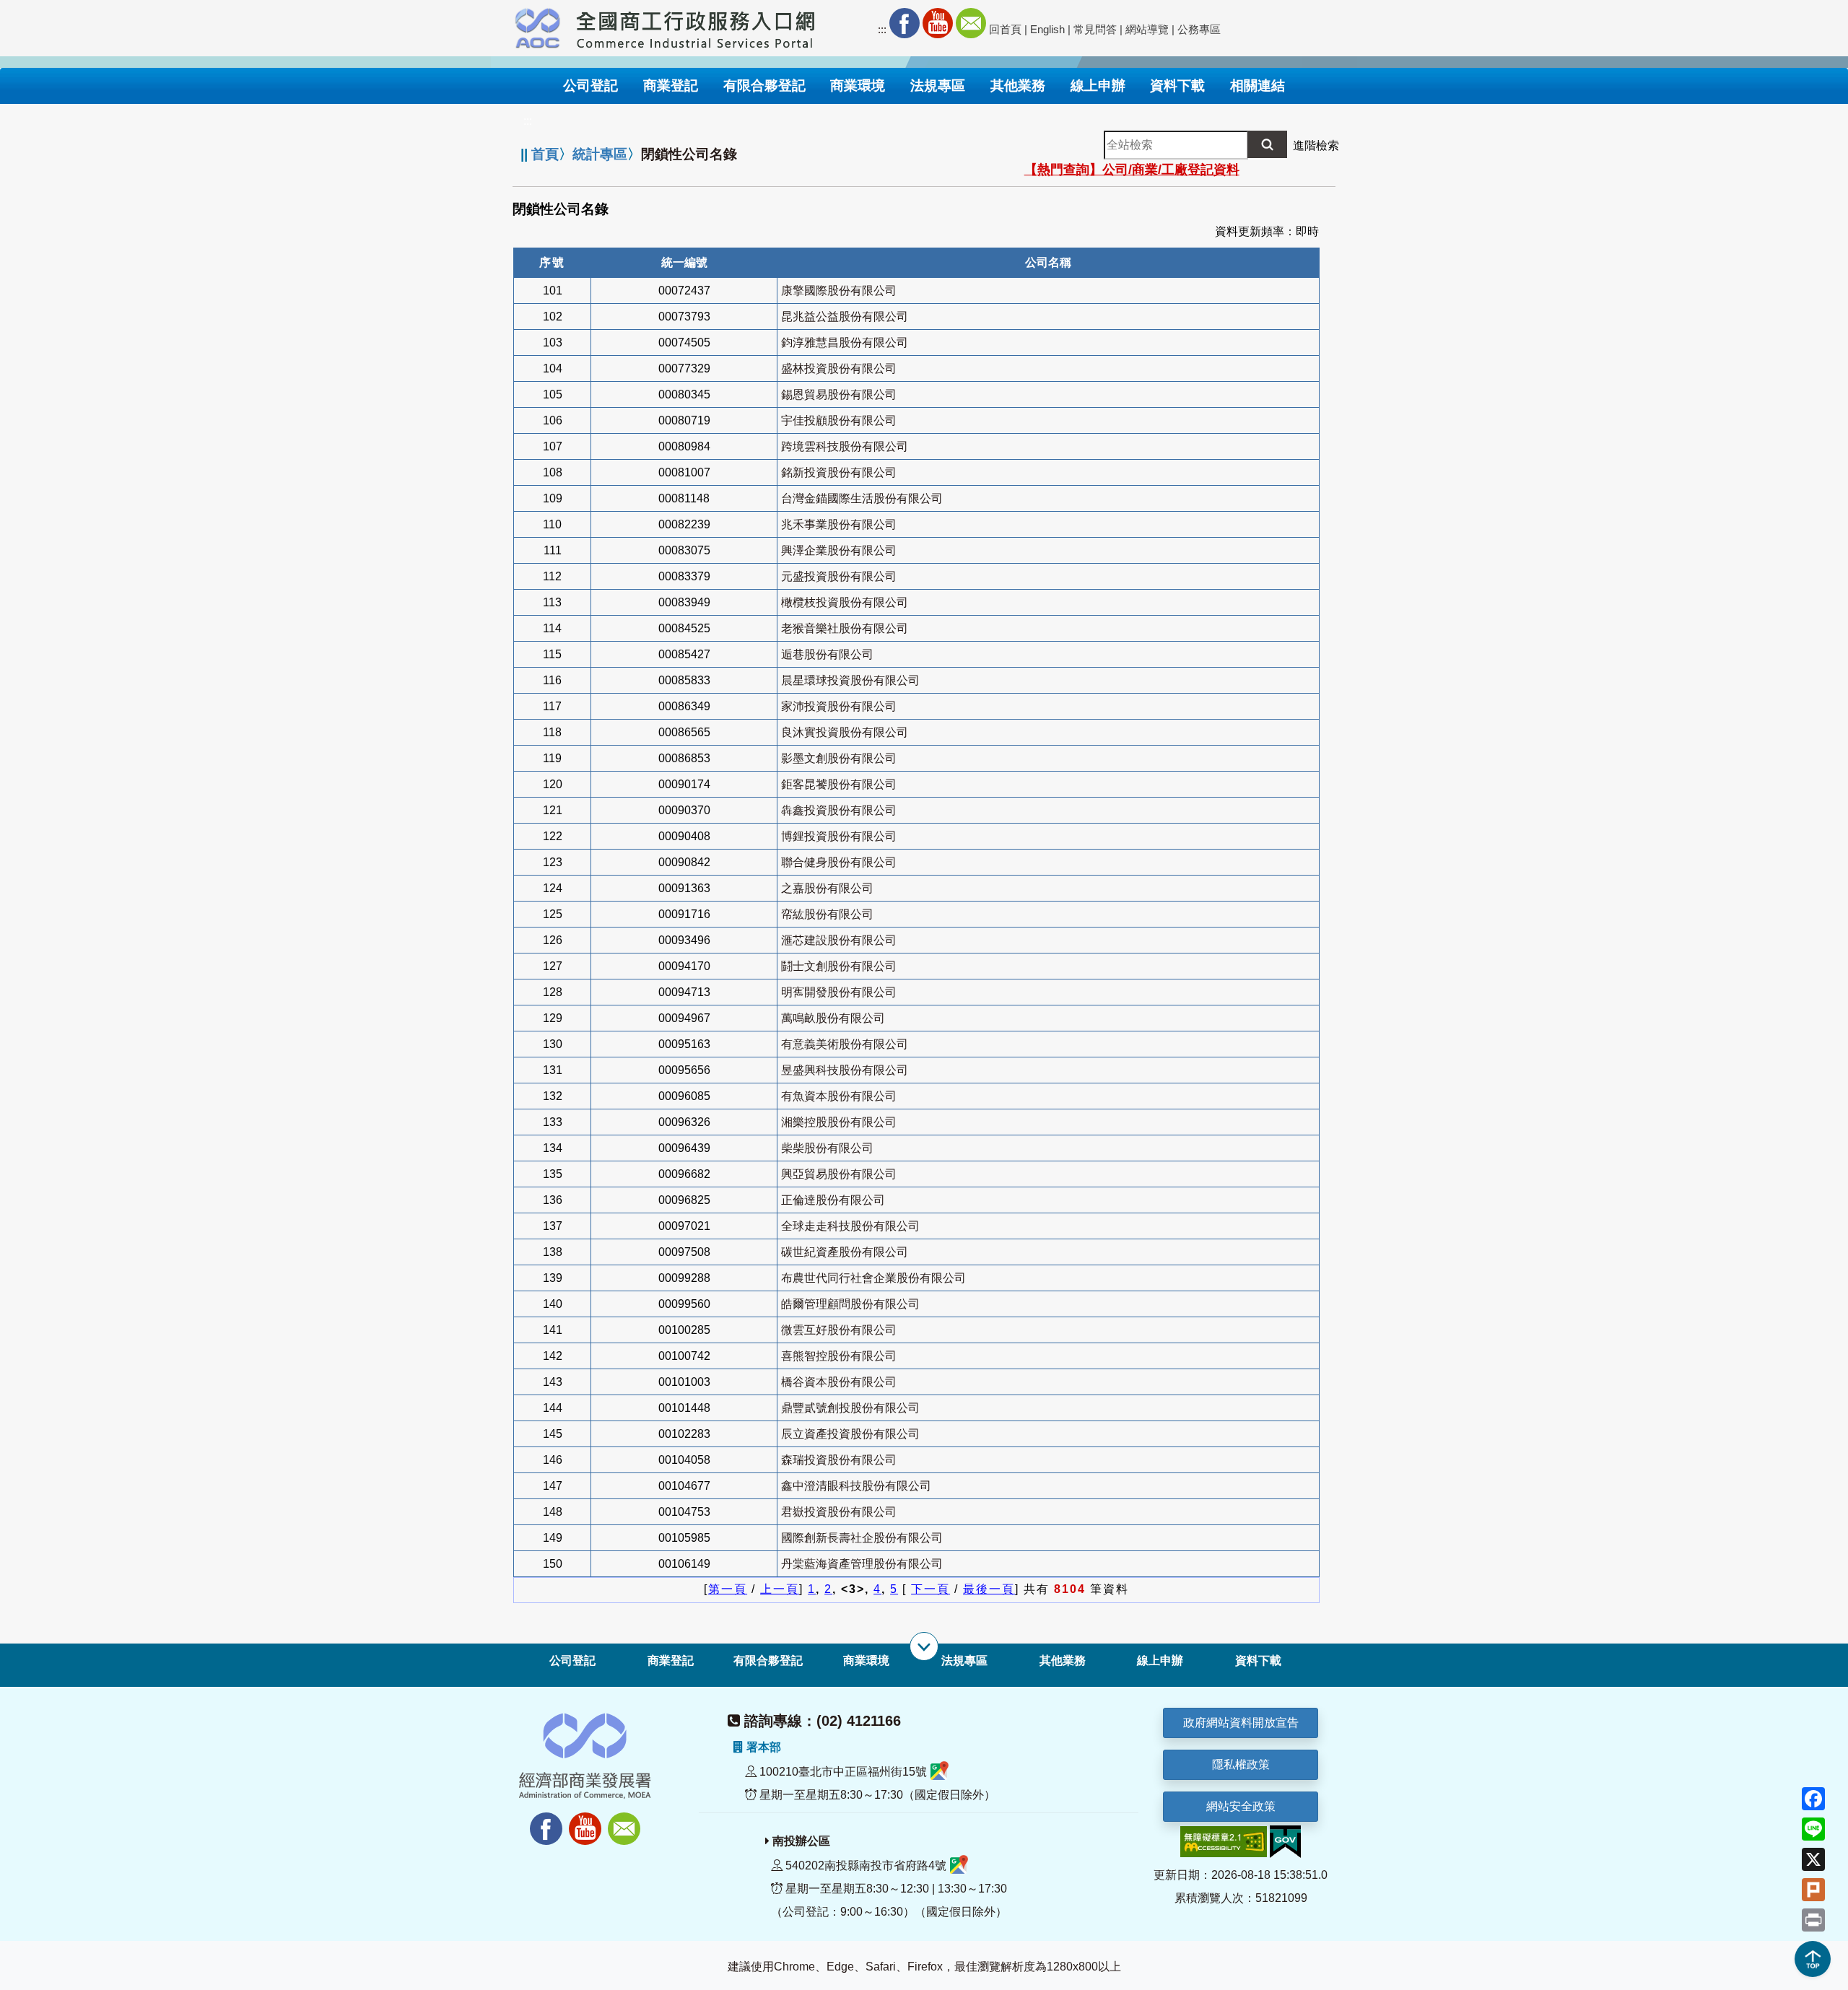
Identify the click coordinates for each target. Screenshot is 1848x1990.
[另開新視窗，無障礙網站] (1224, 1841)
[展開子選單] (924, 1646)
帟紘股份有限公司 (827, 914)
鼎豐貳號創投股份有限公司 (850, 1408)
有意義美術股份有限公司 (845, 1044)
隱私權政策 (1241, 1764)
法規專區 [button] (938, 86)
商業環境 (866, 1660)
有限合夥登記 (768, 1660)
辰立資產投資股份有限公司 (850, 1434)
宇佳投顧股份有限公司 (839, 420)
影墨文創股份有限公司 (839, 758)
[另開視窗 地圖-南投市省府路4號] (959, 1865)
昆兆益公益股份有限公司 (845, 317)
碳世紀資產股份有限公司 (845, 1252)
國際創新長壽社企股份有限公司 (862, 1538)
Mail (971, 23)
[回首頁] (696, 26)
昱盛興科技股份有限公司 (845, 1070)
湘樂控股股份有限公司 (839, 1122)
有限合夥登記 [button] (764, 86)
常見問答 (1095, 29)
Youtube (938, 23)
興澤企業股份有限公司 (839, 550)
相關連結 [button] (1258, 86)
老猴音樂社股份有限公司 (845, 628)
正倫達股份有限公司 (833, 1200)
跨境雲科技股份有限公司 (845, 446)
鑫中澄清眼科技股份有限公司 (856, 1486)
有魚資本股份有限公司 (839, 1096)
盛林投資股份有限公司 (839, 368)
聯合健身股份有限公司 (839, 862)
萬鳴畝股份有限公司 (833, 1018)
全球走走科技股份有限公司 (850, 1226)
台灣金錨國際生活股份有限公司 (862, 498)
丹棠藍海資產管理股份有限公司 (862, 1564)
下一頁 (930, 1589)
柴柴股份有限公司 (827, 1148)
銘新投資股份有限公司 (839, 472)
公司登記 (572, 1660)
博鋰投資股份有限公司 (839, 836)
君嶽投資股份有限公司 (839, 1512)
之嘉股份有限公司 (827, 888)
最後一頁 (989, 1589)
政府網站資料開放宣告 (1241, 1723)
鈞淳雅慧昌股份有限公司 (845, 342)
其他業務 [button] (1018, 86)
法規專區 (964, 1660)
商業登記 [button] (671, 86)
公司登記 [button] (590, 86)
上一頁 (780, 1589)
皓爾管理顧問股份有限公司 (850, 1304)
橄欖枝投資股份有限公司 (845, 602)
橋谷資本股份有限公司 (839, 1382)
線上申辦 (1160, 1660)
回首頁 (1005, 29)
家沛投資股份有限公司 (839, 706)
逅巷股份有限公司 (827, 654)
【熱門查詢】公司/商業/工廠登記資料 (1132, 170)
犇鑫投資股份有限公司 (839, 810)
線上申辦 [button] (1098, 86)
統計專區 (600, 154)
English (1047, 29)
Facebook (905, 23)
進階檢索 (1316, 145)
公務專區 (1199, 29)
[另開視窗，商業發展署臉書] (539, 1821)
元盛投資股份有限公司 (839, 576)
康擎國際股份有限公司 (839, 291)
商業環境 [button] (858, 86)
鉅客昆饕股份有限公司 (839, 784)
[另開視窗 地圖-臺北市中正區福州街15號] (940, 1772)
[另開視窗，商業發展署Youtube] (587, 1821)
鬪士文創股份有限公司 (839, 966)
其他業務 (1063, 1660)
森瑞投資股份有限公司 (839, 1460)
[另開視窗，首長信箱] (626, 1821)
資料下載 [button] (1177, 86)
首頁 (545, 154)
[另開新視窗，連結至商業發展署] (538, 26)
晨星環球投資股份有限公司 (850, 680)
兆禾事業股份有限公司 (839, 524)
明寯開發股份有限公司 (839, 992)
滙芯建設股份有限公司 (839, 940)
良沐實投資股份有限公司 (845, 732)
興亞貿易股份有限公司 (839, 1174)
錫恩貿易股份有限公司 (839, 394)
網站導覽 (1147, 29)
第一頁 (728, 1589)
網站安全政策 (1241, 1806)
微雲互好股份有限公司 (839, 1330)
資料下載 (1258, 1660)
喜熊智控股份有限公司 (839, 1356)
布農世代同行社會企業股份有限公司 (873, 1278)
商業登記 (671, 1660)
